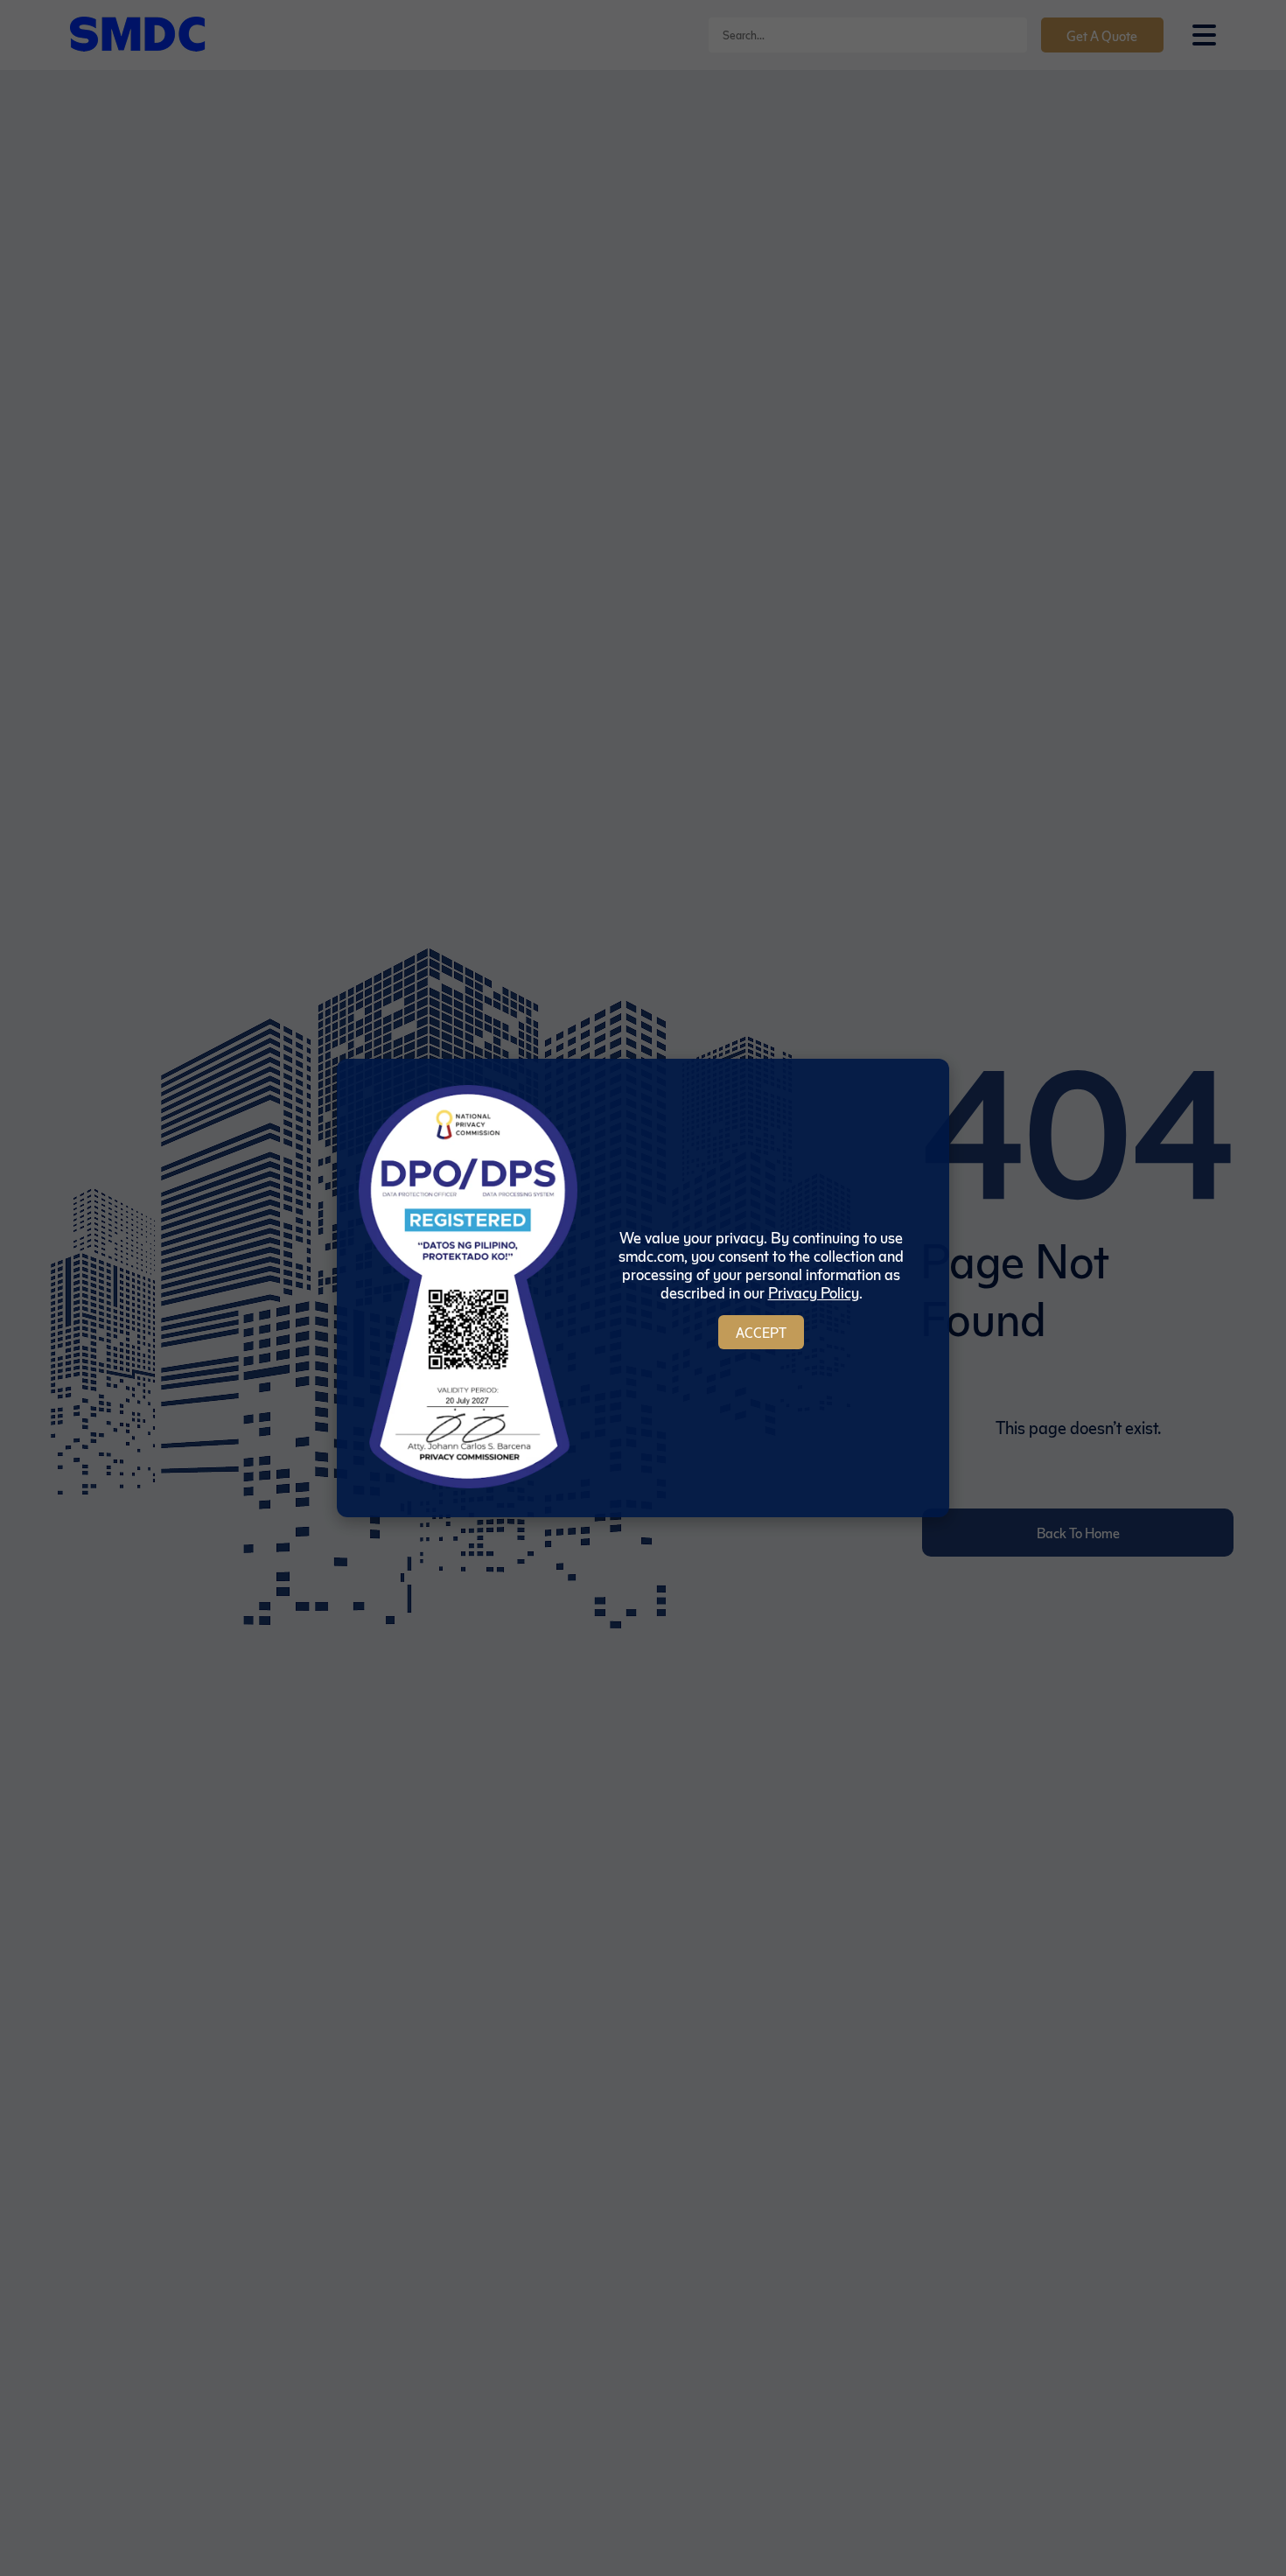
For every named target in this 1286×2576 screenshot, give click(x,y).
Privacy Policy (814, 1292)
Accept (761, 1332)
